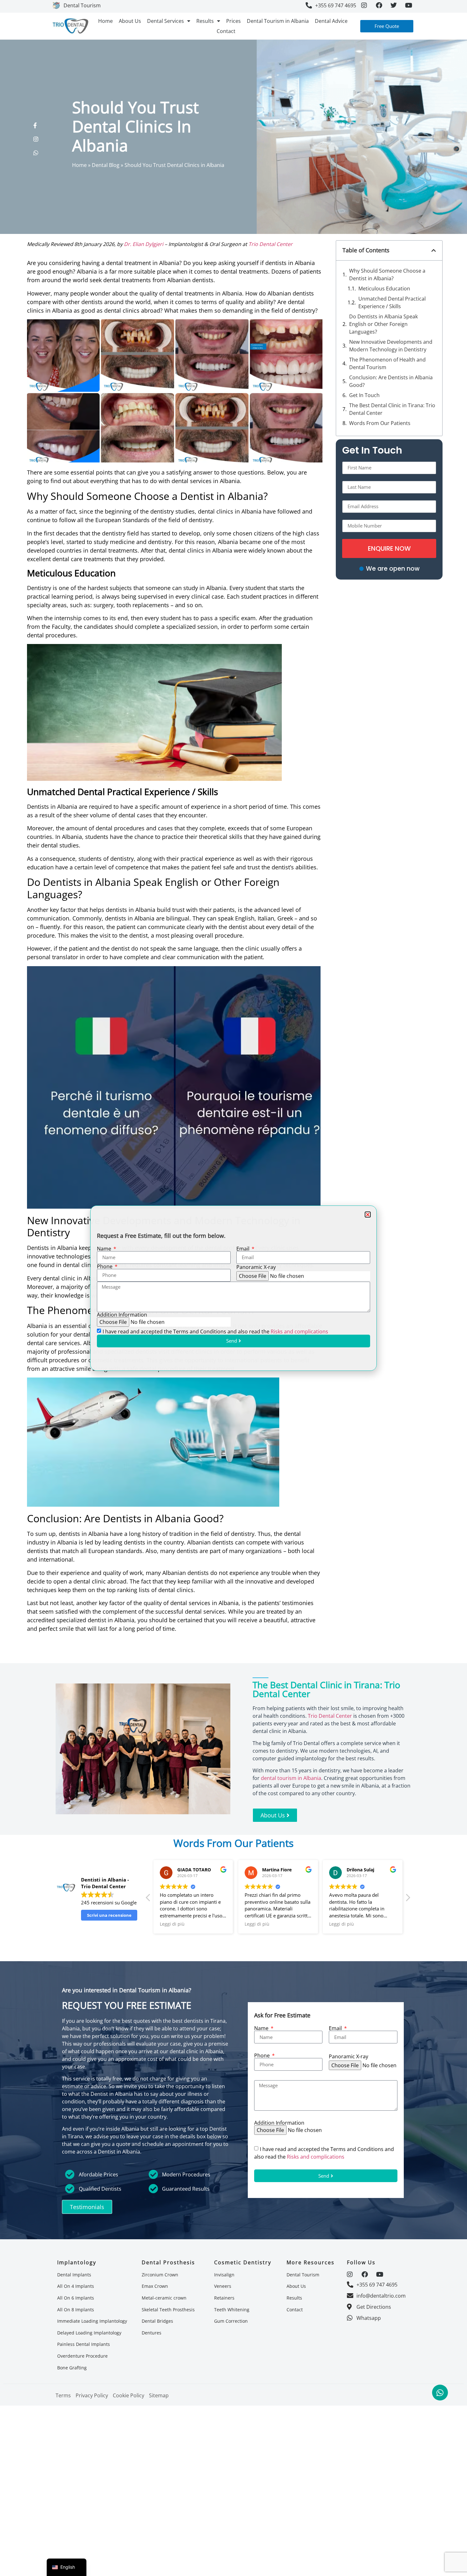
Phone (105, 1266)
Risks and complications (299, 1331)
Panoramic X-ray (256, 1267)
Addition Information (122, 1315)
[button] (368, 1215)
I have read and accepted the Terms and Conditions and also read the (215, 1331)
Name (105, 1249)
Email (244, 1249)
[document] (233, 1288)
